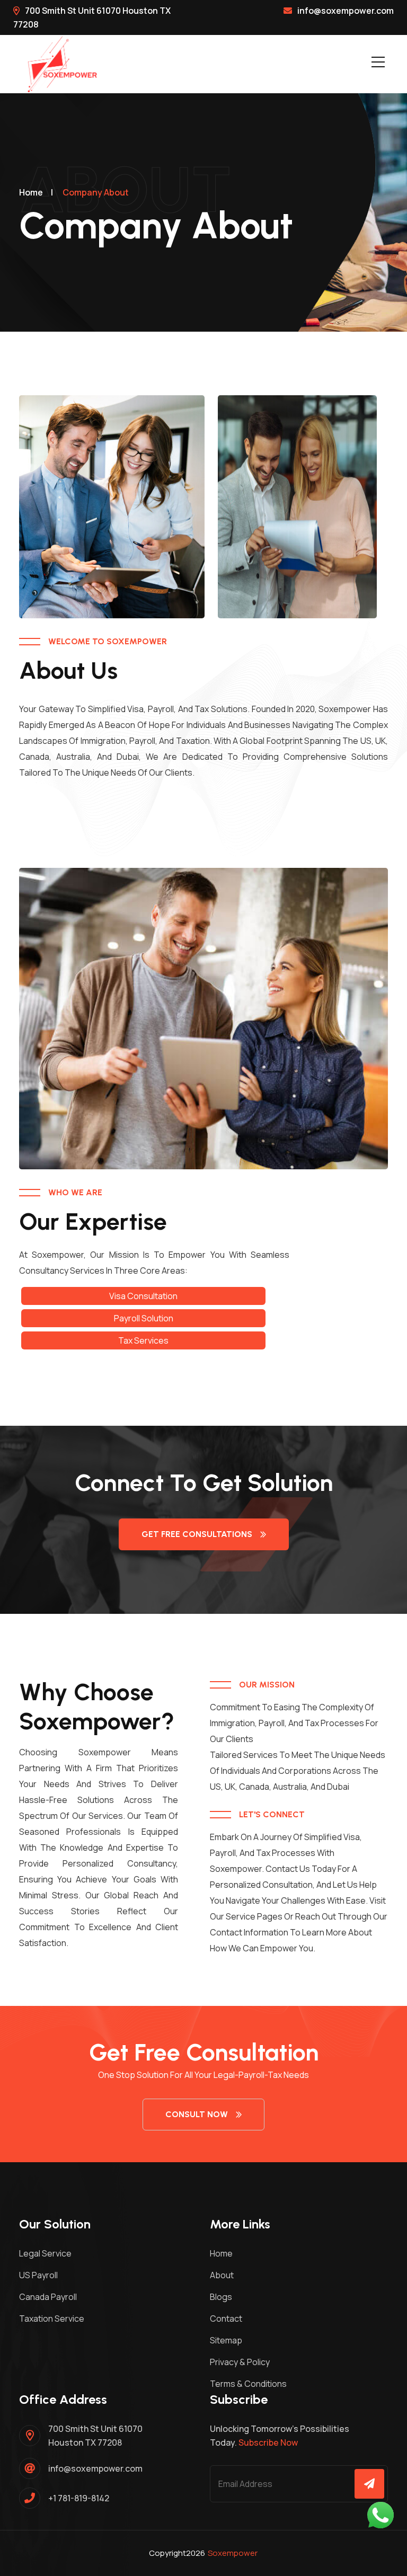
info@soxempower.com (346, 11)
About (222, 2275)
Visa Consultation (143, 1296)
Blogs (221, 2297)
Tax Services (143, 1340)
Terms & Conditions (248, 2384)
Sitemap (226, 2340)
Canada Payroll (48, 2297)
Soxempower (233, 2553)
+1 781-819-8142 (79, 2498)
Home (31, 192)
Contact (226, 2319)
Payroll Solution (144, 1318)
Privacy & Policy (240, 2362)
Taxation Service (52, 2319)
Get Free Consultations (197, 1534)
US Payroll (38, 2275)
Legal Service (45, 2253)
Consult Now (197, 2114)
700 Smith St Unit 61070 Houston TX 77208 (95, 2436)
